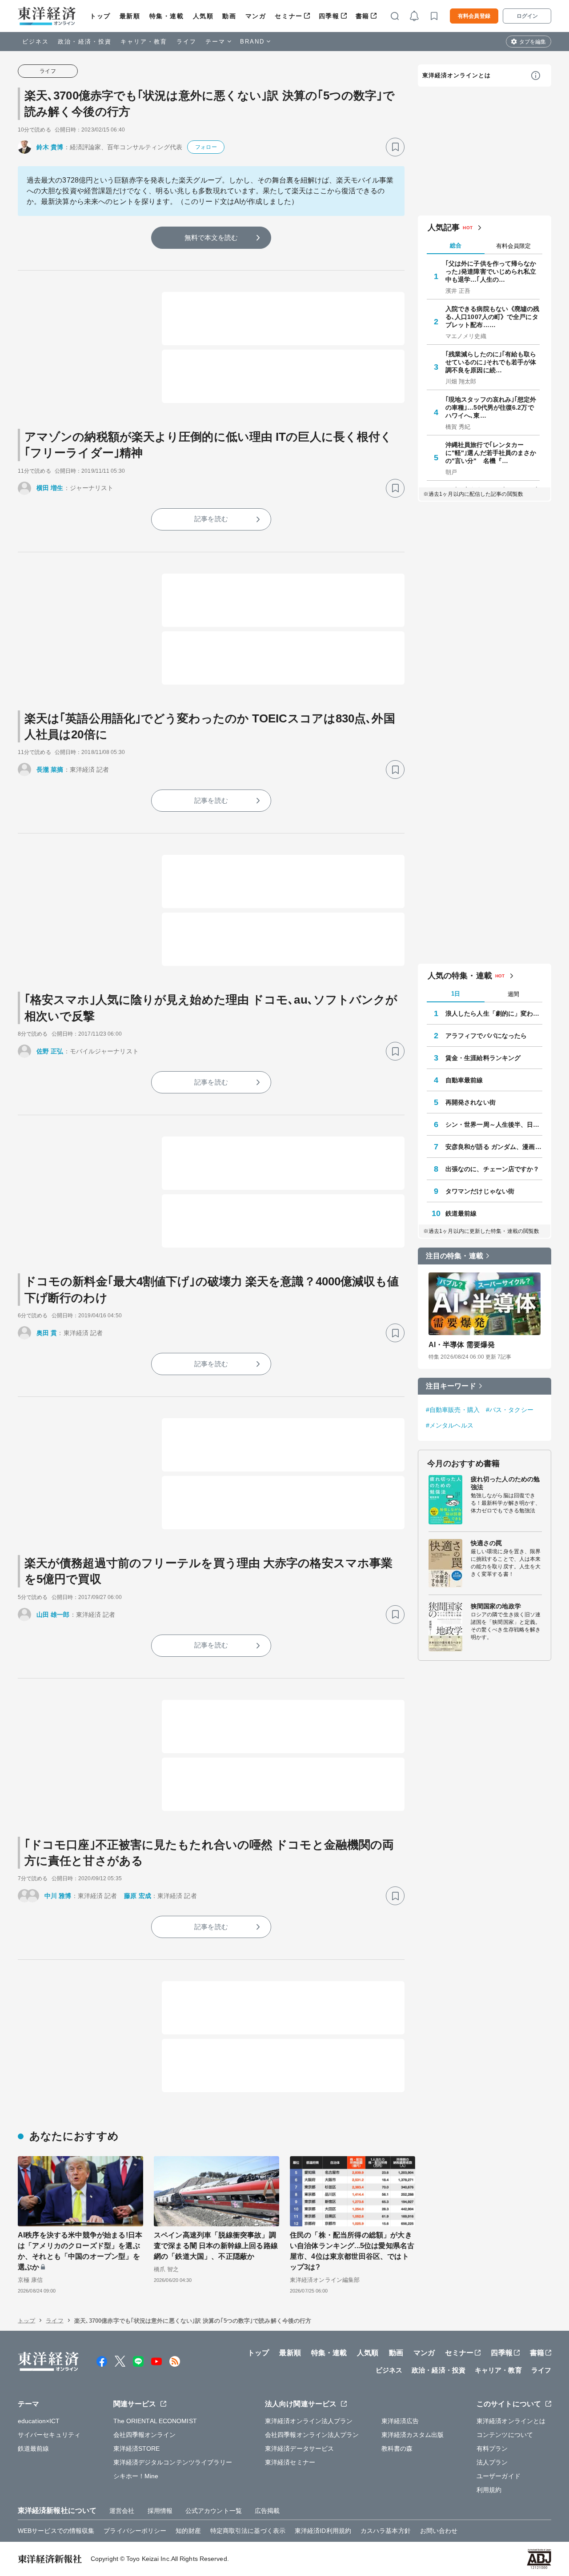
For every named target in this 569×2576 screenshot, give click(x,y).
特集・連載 (167, 16)
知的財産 (188, 2531)
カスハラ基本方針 (386, 2531)
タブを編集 (533, 42)
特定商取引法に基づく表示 (248, 2531)
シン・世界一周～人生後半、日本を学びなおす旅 (494, 1125)
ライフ (186, 42)
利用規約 (489, 2490)
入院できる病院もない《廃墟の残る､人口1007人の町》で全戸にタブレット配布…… (493, 317)
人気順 (203, 16)
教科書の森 (397, 2448)
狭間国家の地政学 (496, 1606)
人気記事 (444, 227)
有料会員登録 (474, 16)
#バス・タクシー (510, 1410)
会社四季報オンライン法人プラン (312, 2435)
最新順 (130, 16)
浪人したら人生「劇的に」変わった (494, 1013)
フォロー (206, 147)
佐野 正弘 (50, 1051)
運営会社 (122, 2511)
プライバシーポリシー (135, 2531)
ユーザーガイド (499, 2476)
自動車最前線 (464, 1080)
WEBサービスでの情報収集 (56, 2531)
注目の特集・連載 (455, 1256)
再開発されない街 (471, 1102)
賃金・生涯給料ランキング (483, 1058)
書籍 (363, 16)
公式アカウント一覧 (214, 2511)
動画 (229, 16)
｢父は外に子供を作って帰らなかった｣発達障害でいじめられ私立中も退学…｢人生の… (491, 271)
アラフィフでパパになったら (486, 1036)
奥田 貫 (47, 1333)
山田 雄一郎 (53, 1615)
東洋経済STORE (137, 2448)
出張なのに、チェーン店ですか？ (493, 1169)
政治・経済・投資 (85, 42)
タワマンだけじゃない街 (480, 1191)
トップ (100, 16)
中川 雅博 (58, 1896)
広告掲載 (267, 2511)
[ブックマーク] (395, 147)
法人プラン (492, 2462)
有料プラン (492, 2448)
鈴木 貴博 (50, 147)
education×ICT (39, 2421)
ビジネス (36, 42)
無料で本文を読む (211, 237)
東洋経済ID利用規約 (323, 2531)
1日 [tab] (456, 994)
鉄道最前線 (461, 1213)
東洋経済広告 (400, 2421)
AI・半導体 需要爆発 (462, 1345)
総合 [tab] (456, 245)
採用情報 (160, 2511)
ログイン (527, 16)
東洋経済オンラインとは (457, 75)
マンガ (256, 16)
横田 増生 (50, 488)
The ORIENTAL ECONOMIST (155, 2421)
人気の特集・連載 (460, 976)
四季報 (329, 16)
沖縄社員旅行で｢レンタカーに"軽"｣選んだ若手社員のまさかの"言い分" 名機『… (491, 453)
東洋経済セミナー (290, 2462)
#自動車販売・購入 (453, 1410)
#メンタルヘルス (450, 1425)
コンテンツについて (505, 2435)
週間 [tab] (513, 994)
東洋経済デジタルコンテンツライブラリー (173, 2462)
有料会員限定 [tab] (513, 246)
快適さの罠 (487, 1543)
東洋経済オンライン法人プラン (309, 2421)
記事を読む (211, 519)
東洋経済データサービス (299, 2448)
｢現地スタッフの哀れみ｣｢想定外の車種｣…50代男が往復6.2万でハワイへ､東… (491, 407)
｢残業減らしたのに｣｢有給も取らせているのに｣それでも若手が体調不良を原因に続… (491, 362)
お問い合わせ (439, 2531)
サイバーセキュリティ (49, 2435)
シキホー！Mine (136, 2476)
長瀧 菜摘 (50, 770)
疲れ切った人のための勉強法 (505, 1483)
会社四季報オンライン (145, 2435)
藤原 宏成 (138, 1896)
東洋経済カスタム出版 (413, 2435)
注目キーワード (451, 1386)
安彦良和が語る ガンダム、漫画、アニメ (494, 1147)
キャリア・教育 (144, 42)
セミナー (289, 16)
